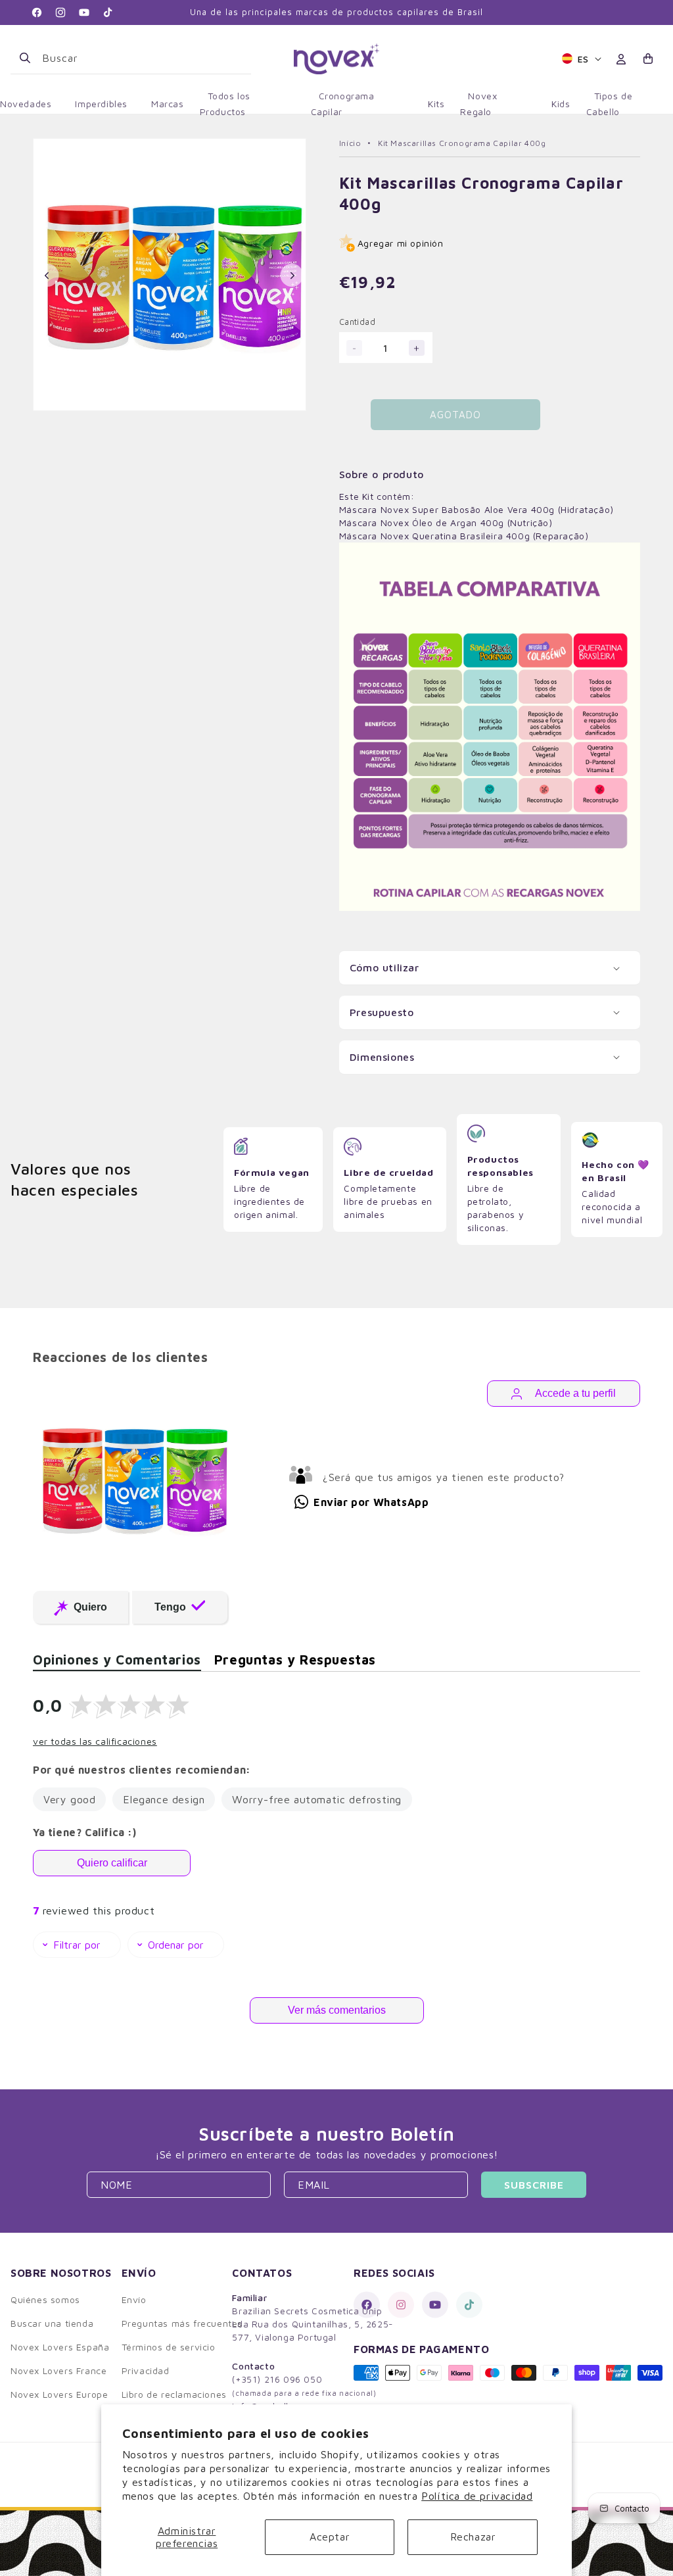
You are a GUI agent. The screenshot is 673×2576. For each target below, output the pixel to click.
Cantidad (357, 322)
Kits (436, 104)
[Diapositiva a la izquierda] (47, 276)
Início (350, 143)
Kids (561, 104)
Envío (134, 2299)
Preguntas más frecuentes (182, 2323)
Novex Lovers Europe (59, 2394)
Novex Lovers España (60, 2347)
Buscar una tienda (52, 2323)
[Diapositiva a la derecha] (292, 276)
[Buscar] (25, 58)
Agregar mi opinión (401, 243)
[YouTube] (435, 2305)
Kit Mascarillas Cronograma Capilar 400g (462, 143)
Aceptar (330, 2537)
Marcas (168, 104)
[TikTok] (469, 2305)
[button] (649, 59)
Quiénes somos (45, 2299)
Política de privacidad (477, 2496)
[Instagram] (401, 2305)
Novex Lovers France (58, 2370)
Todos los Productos (225, 104)
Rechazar (473, 2537)
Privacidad (146, 2370)
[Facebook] (367, 2305)
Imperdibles (101, 104)
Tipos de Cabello (610, 104)
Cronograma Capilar (343, 104)
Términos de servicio (169, 2347)
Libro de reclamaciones (174, 2394)
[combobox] (141, 58)
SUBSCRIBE (534, 2185)
